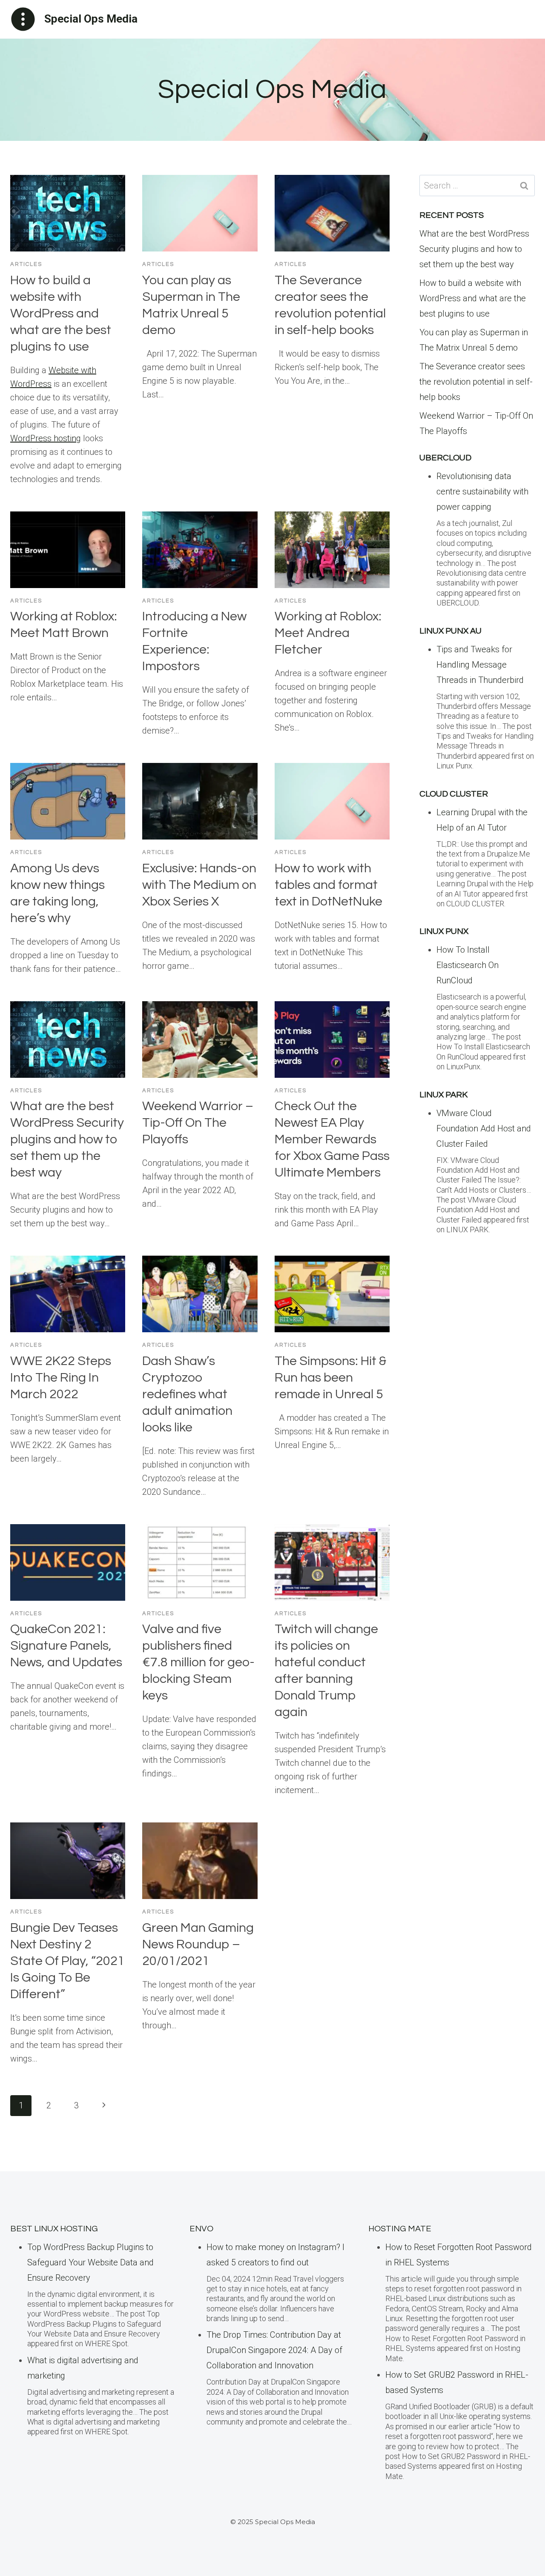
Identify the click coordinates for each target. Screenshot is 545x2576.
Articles (26, 264)
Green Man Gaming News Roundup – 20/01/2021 (198, 1944)
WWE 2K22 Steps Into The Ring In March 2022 (61, 1378)
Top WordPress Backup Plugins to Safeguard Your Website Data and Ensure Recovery (90, 2262)
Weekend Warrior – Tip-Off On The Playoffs (198, 1123)
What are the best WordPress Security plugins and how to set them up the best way (67, 1139)
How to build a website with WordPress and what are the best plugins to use (61, 313)
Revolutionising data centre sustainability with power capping (482, 491)
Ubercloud (445, 458)
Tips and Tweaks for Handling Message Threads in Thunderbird (480, 665)
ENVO (201, 2229)
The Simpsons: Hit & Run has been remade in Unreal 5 (330, 1378)
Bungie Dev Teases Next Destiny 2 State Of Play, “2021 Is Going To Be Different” (67, 1961)
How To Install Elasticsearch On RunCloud (468, 965)
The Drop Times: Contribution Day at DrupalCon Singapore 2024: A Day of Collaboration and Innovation (274, 2350)
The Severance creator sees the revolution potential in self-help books (476, 382)
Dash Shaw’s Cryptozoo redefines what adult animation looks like (187, 1394)
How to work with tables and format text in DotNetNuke (328, 885)
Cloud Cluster (454, 794)
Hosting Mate (400, 2229)
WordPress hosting (46, 438)
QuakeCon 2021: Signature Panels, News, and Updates (66, 1646)
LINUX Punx (444, 931)
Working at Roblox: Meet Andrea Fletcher (328, 633)
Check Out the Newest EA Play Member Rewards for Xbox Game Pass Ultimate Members (332, 1139)
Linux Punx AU (450, 631)
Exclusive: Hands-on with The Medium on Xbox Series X (199, 885)
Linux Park (443, 1095)
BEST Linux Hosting (54, 2229)
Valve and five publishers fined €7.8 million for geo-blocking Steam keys (198, 1662)
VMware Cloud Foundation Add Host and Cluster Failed (484, 1128)
